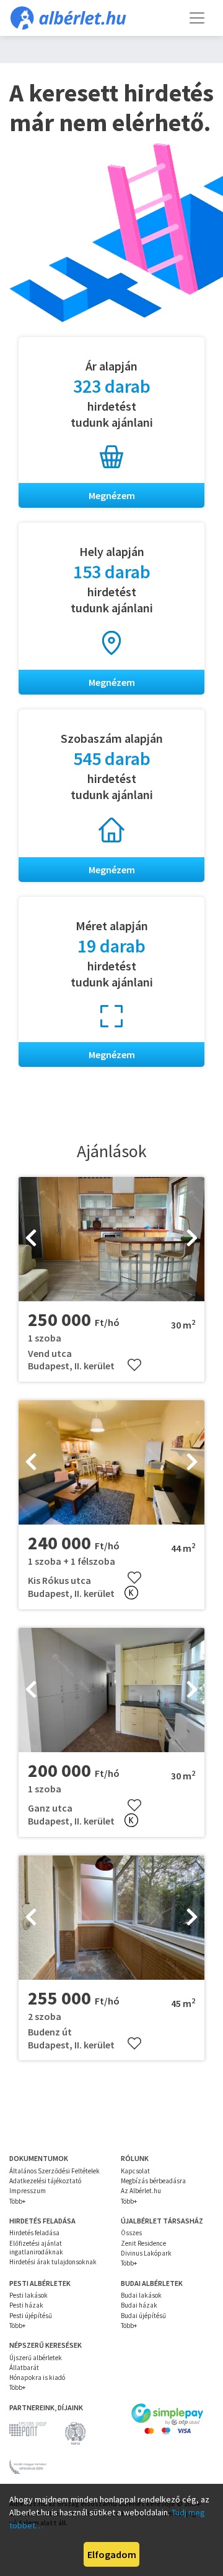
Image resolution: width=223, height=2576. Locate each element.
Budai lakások (141, 2295)
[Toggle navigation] (197, 18)
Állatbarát (24, 2368)
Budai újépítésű (143, 2316)
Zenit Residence (143, 2243)
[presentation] (31, 1239)
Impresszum (28, 2191)
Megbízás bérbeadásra (153, 2181)
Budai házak (139, 2305)
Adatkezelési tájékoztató (45, 2181)
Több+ (17, 2201)
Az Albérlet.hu (141, 2191)
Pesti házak (26, 2305)
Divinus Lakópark (146, 2253)
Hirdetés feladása (34, 2233)
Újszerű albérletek (36, 2358)
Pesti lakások (28, 2295)
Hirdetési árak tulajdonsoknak (53, 2262)
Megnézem (112, 495)
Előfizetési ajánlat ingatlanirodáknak (36, 2248)
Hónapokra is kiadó (37, 2377)
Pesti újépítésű (31, 2316)
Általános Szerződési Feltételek (55, 2171)
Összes (131, 2233)
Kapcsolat (135, 2171)
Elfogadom (112, 2554)
